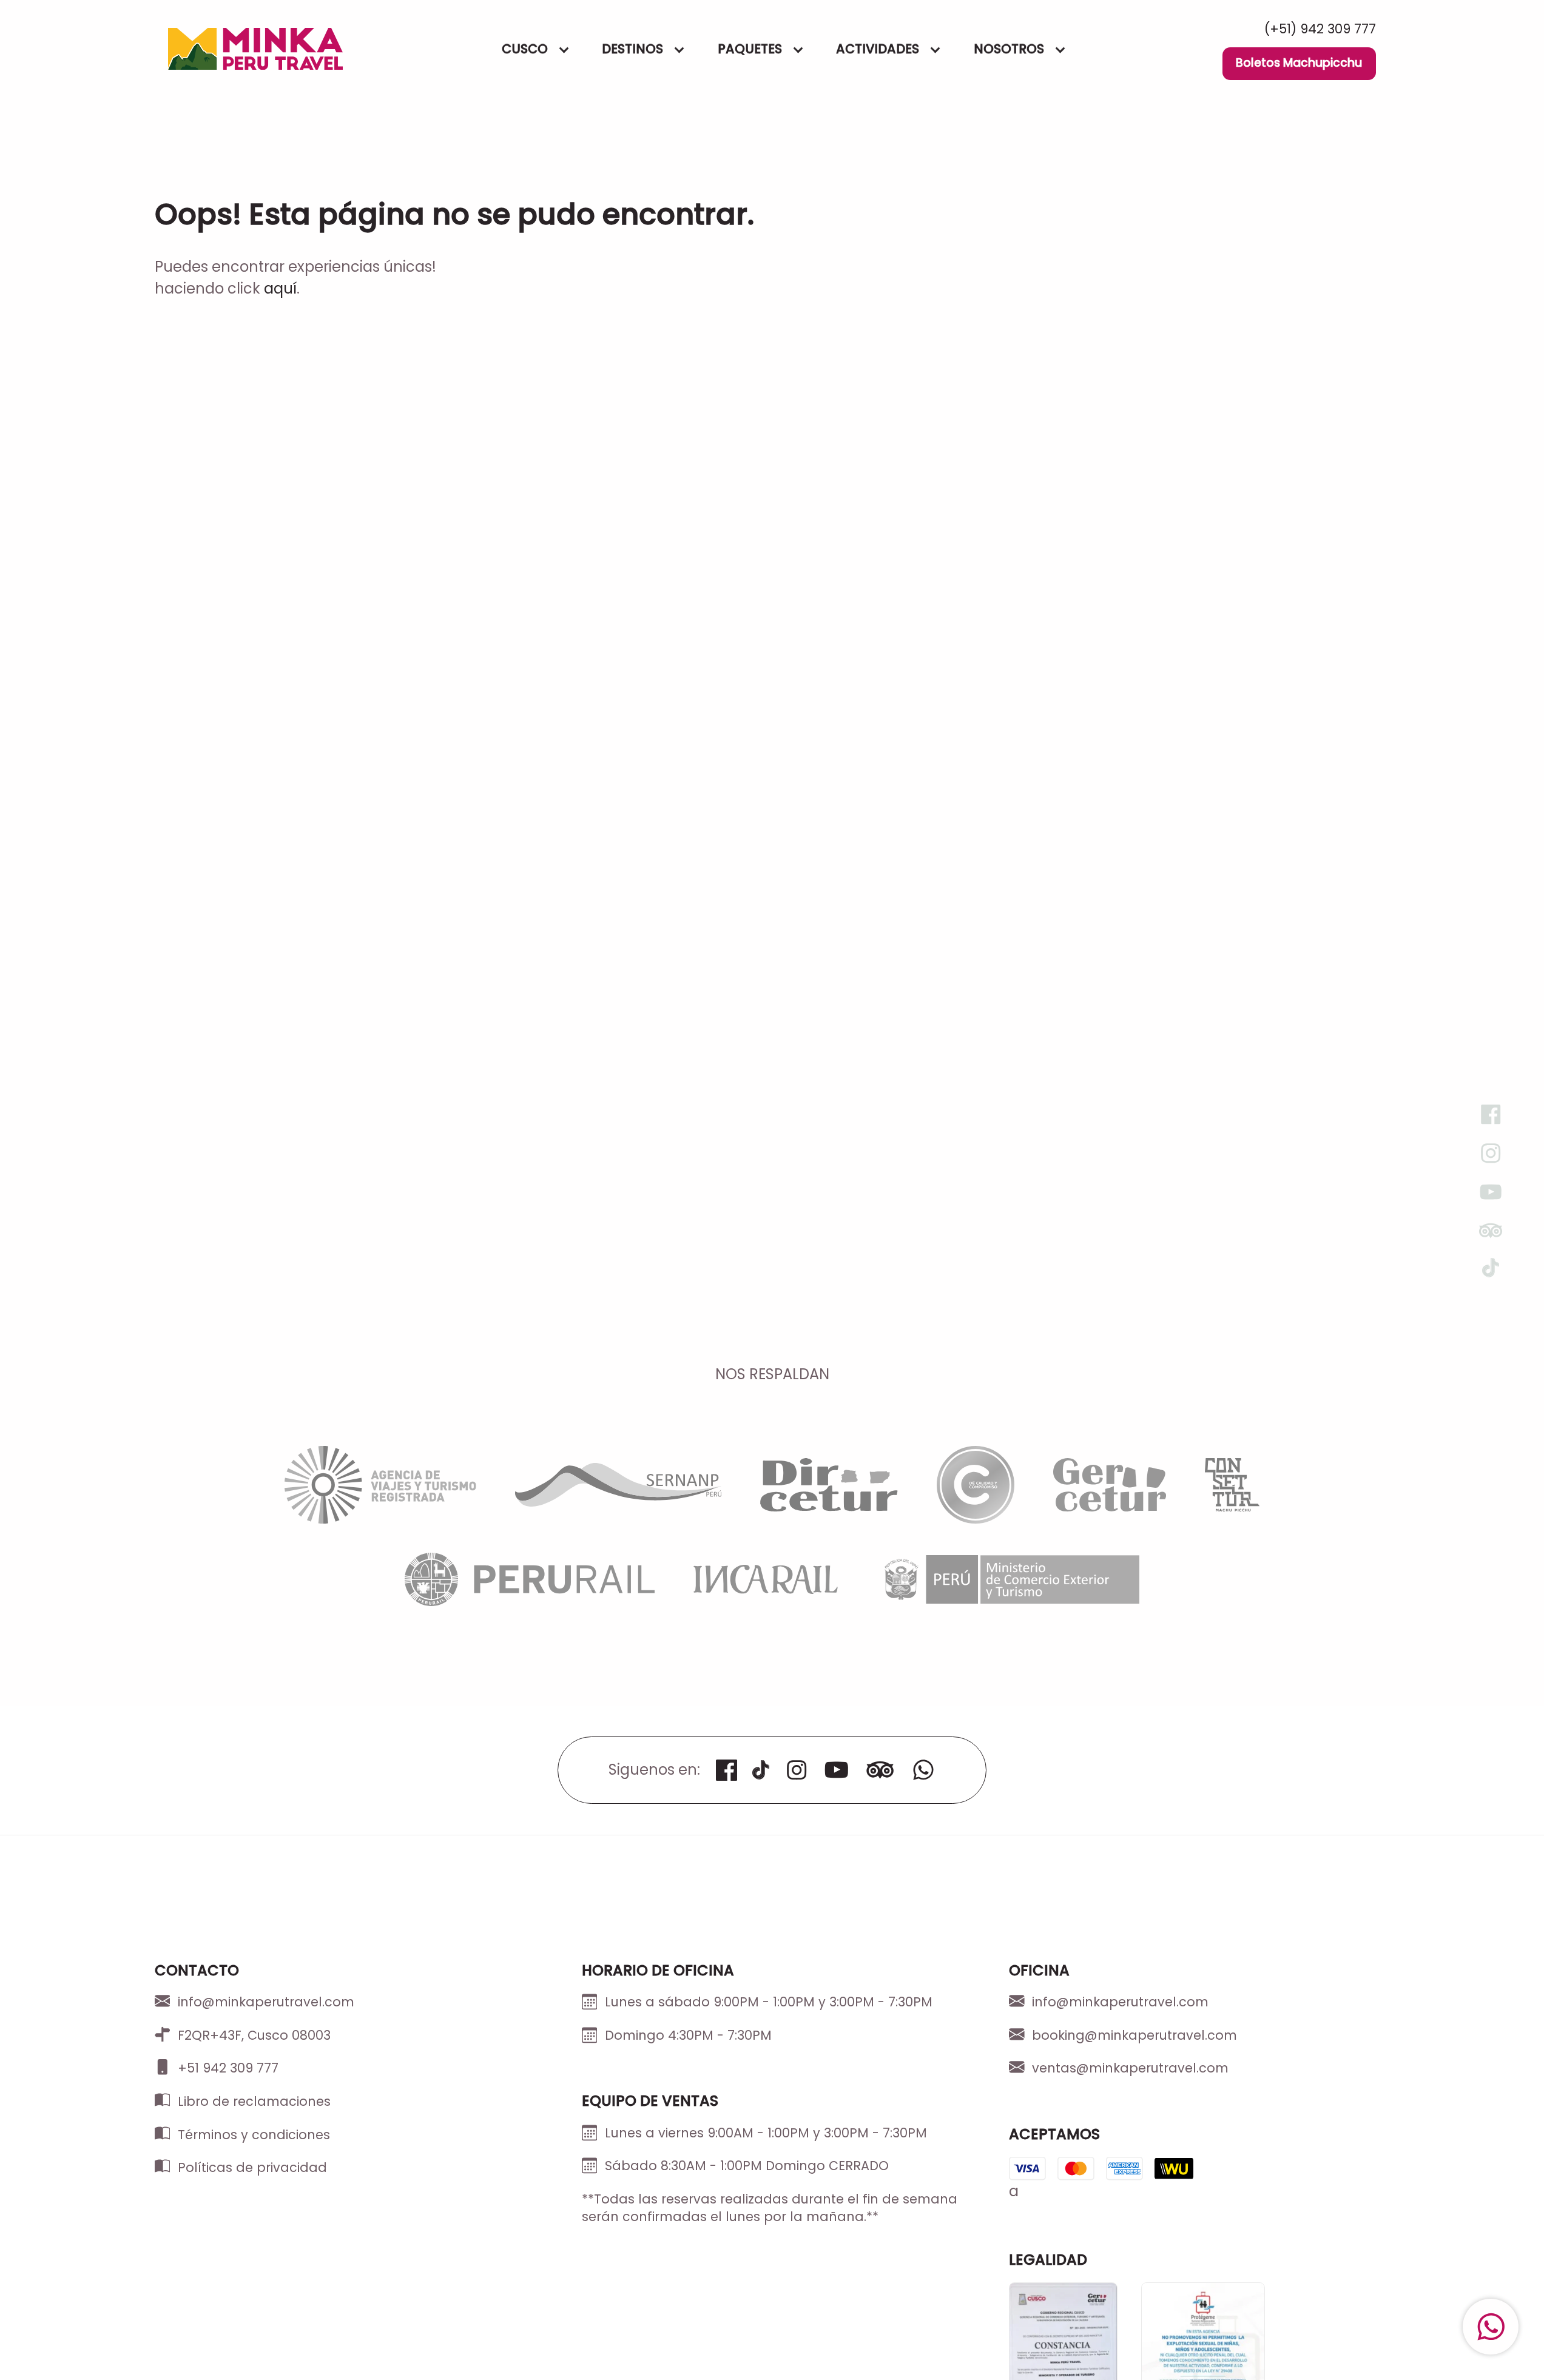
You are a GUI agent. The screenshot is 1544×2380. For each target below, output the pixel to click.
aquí (280, 288)
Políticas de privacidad (252, 2167)
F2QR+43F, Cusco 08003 (254, 2035)
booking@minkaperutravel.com (1134, 2035)
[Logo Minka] (255, 49)
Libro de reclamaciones (254, 2101)
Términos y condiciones (254, 2135)
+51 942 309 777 (228, 2068)
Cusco (525, 49)
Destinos (633, 49)
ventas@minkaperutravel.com (1130, 2068)
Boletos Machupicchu (1299, 63)
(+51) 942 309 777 (1320, 29)
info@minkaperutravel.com (266, 2002)
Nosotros (1009, 49)
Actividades (878, 49)
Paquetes (750, 49)
